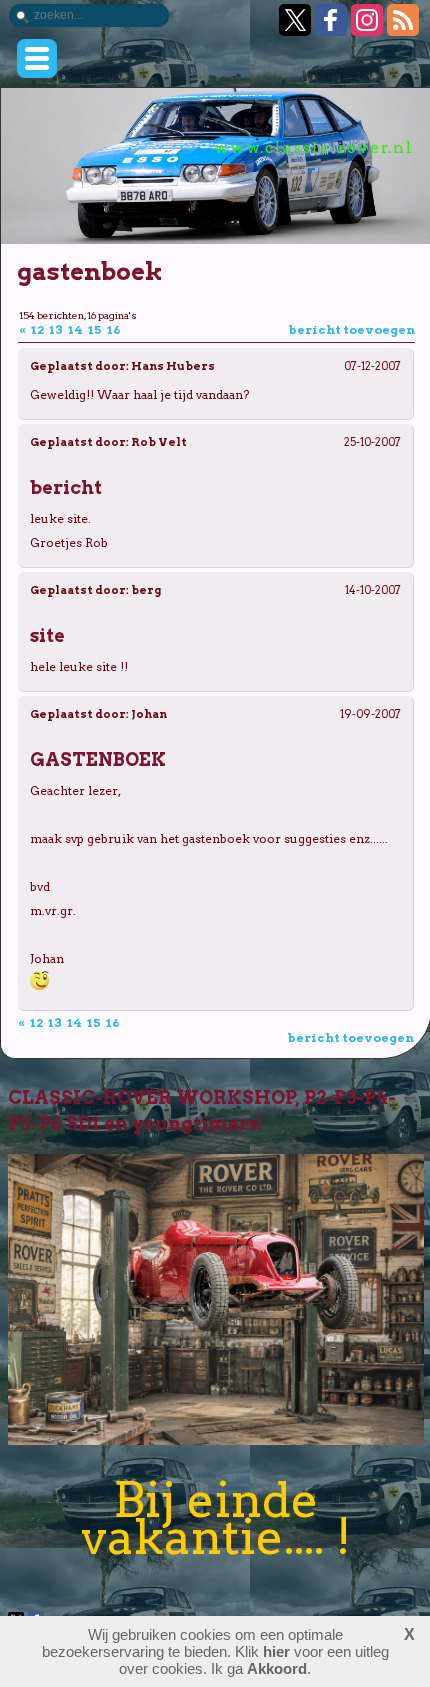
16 (115, 329)
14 (76, 329)
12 (38, 329)
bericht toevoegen (351, 329)
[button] (37, 58)
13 (57, 329)
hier (276, 1651)
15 (96, 329)
